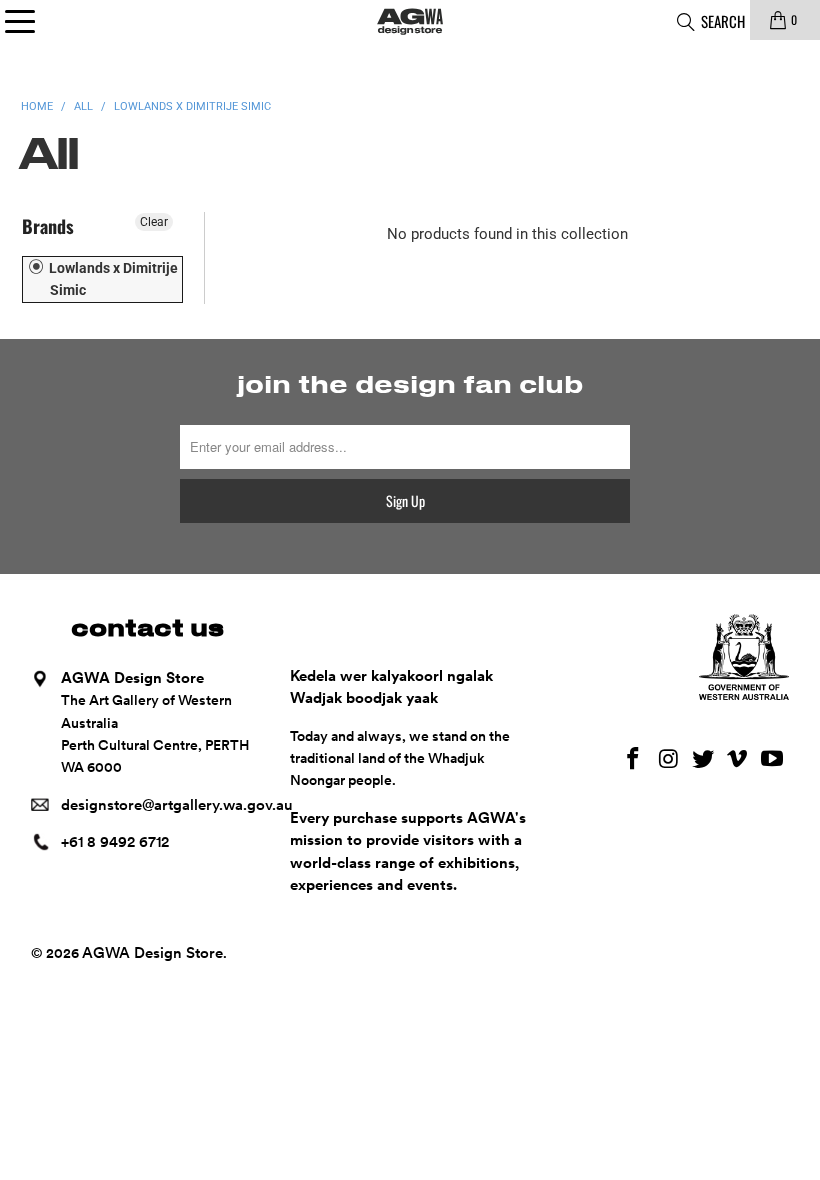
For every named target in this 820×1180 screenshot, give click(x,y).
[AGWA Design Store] (410, 20)
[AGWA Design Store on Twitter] (703, 759)
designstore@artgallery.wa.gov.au (177, 805)
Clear (154, 222)
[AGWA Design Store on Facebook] (634, 759)
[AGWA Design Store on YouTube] (773, 759)
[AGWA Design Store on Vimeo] (738, 759)
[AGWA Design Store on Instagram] (669, 759)
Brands (48, 226)
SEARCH (721, 21)
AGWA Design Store (152, 953)
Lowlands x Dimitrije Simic (112, 279)
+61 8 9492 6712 (115, 842)
